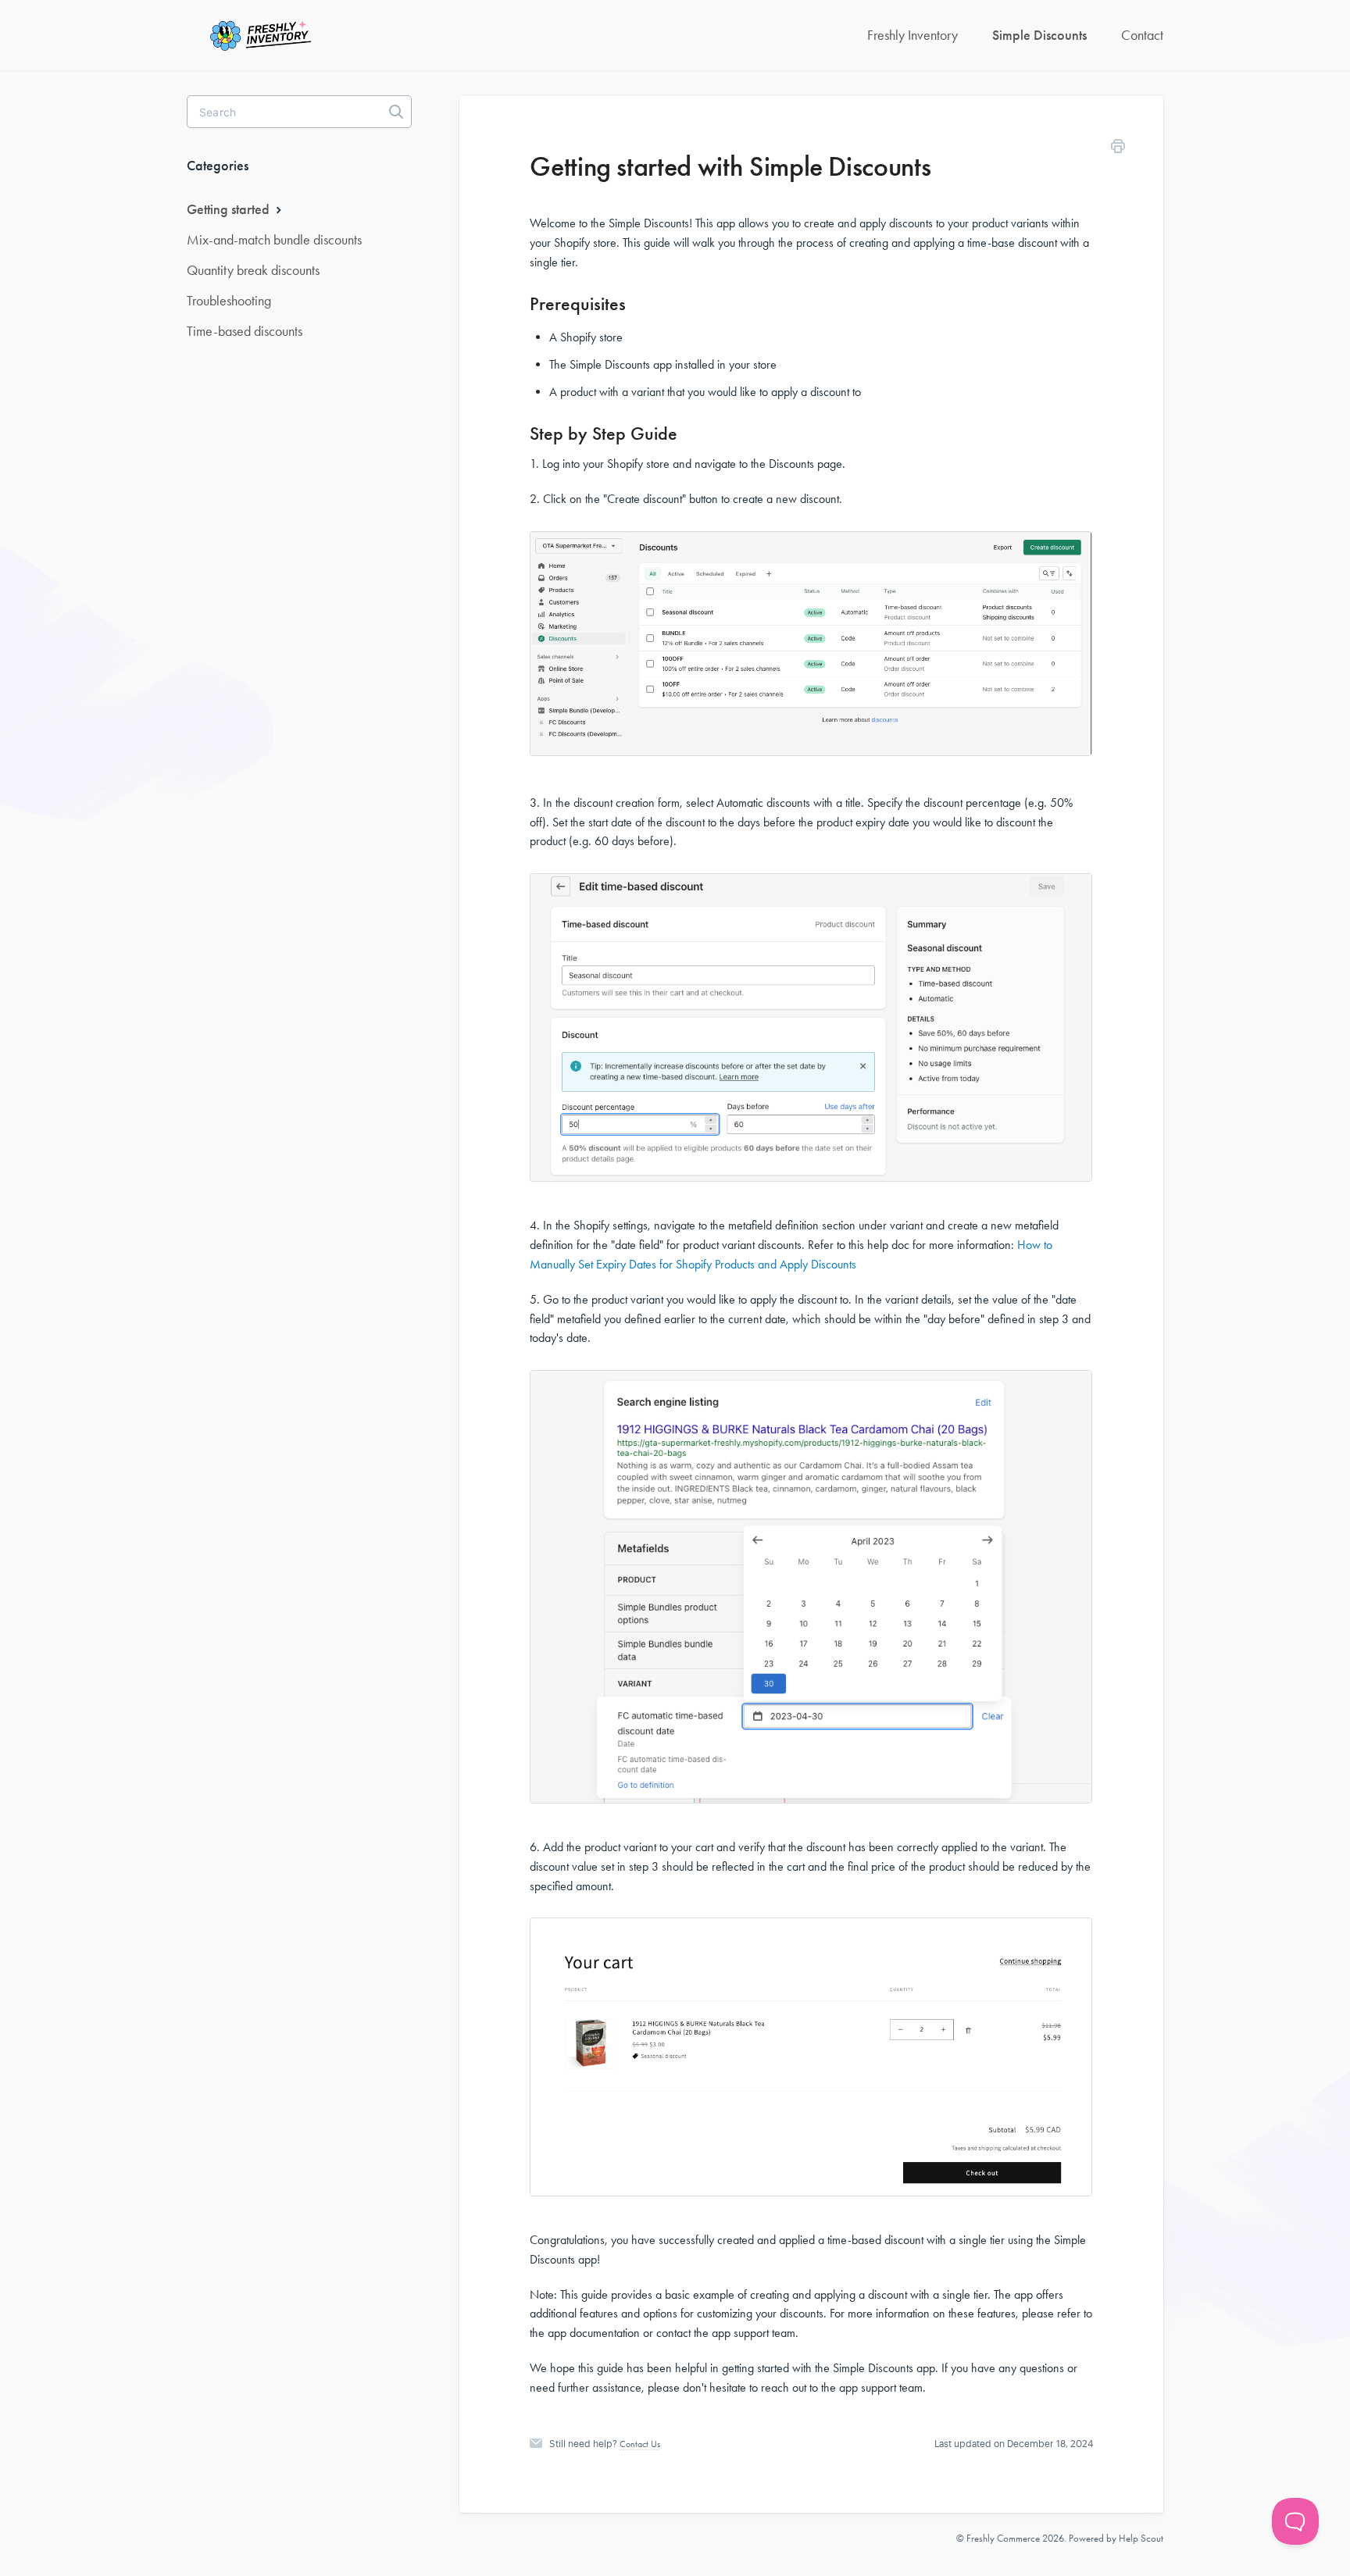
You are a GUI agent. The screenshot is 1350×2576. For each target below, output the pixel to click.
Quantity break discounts (253, 270)
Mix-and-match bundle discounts (274, 240)
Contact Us (640, 2444)
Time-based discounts (245, 331)
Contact (1142, 35)
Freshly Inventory (912, 35)
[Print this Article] (1118, 149)
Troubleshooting (229, 301)
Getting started (230, 209)
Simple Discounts (1039, 35)
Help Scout (1141, 2538)
